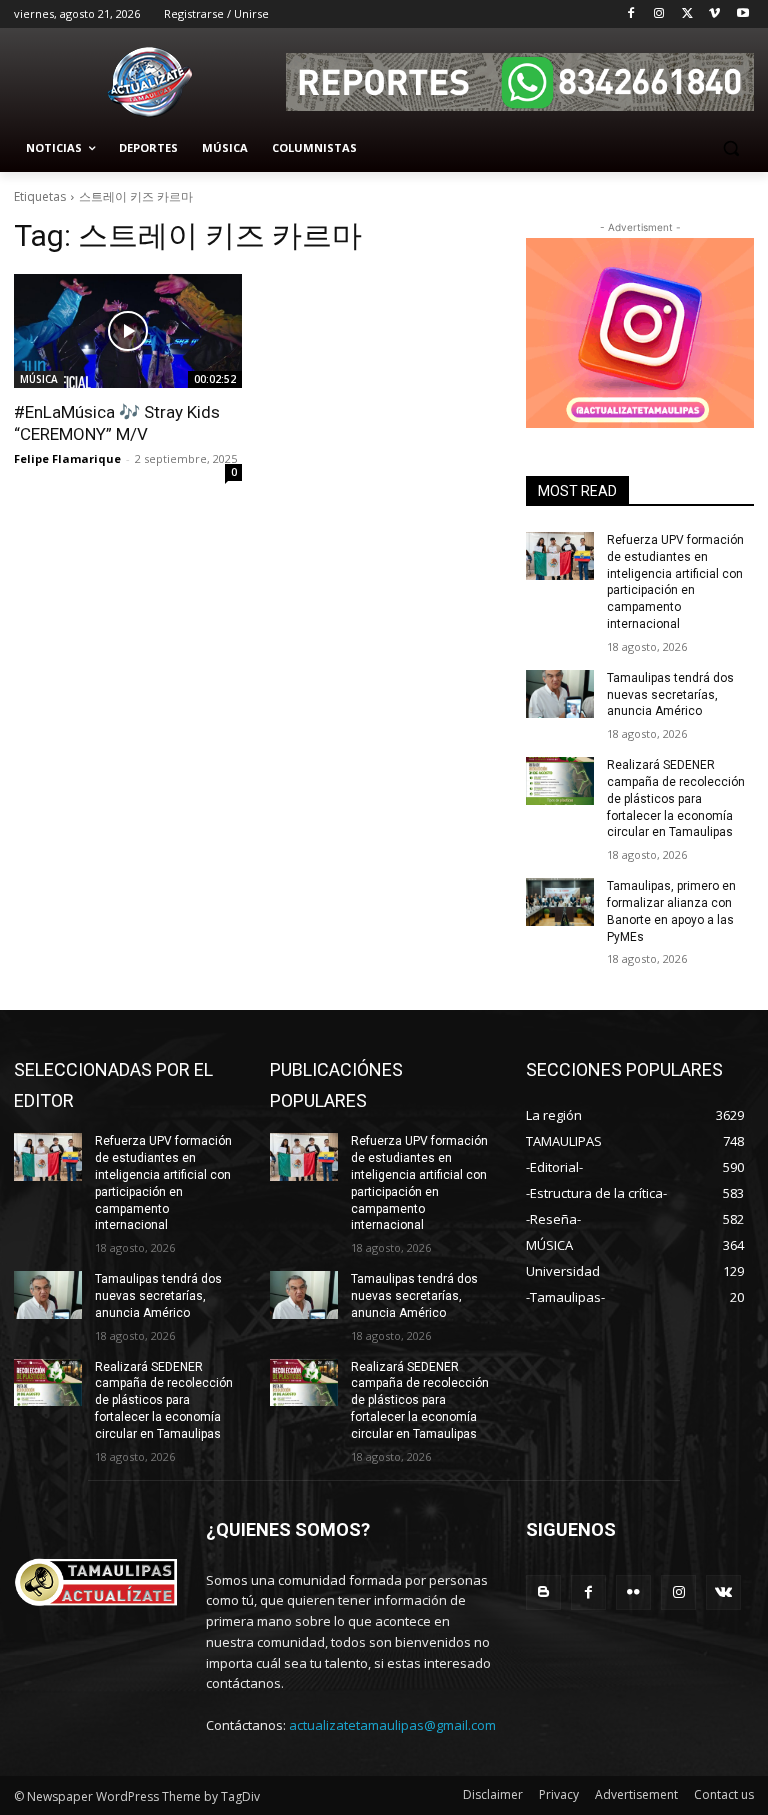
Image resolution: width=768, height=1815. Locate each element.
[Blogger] (543, 1592)
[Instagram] (659, 14)
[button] (730, 148)
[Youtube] (742, 14)
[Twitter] (687, 14)
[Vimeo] (714, 14)
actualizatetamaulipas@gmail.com (392, 1725)
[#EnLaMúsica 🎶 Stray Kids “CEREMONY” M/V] (128, 331)
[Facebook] (631, 14)
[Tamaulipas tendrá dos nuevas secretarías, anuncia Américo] (560, 694)
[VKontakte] (723, 1592)
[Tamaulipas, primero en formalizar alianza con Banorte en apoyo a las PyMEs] (560, 902)
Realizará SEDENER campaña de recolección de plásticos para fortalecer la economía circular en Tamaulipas (676, 798)
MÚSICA (39, 379)
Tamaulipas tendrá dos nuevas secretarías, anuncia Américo (670, 695)
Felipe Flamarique (67, 458)
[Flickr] (633, 1592)
